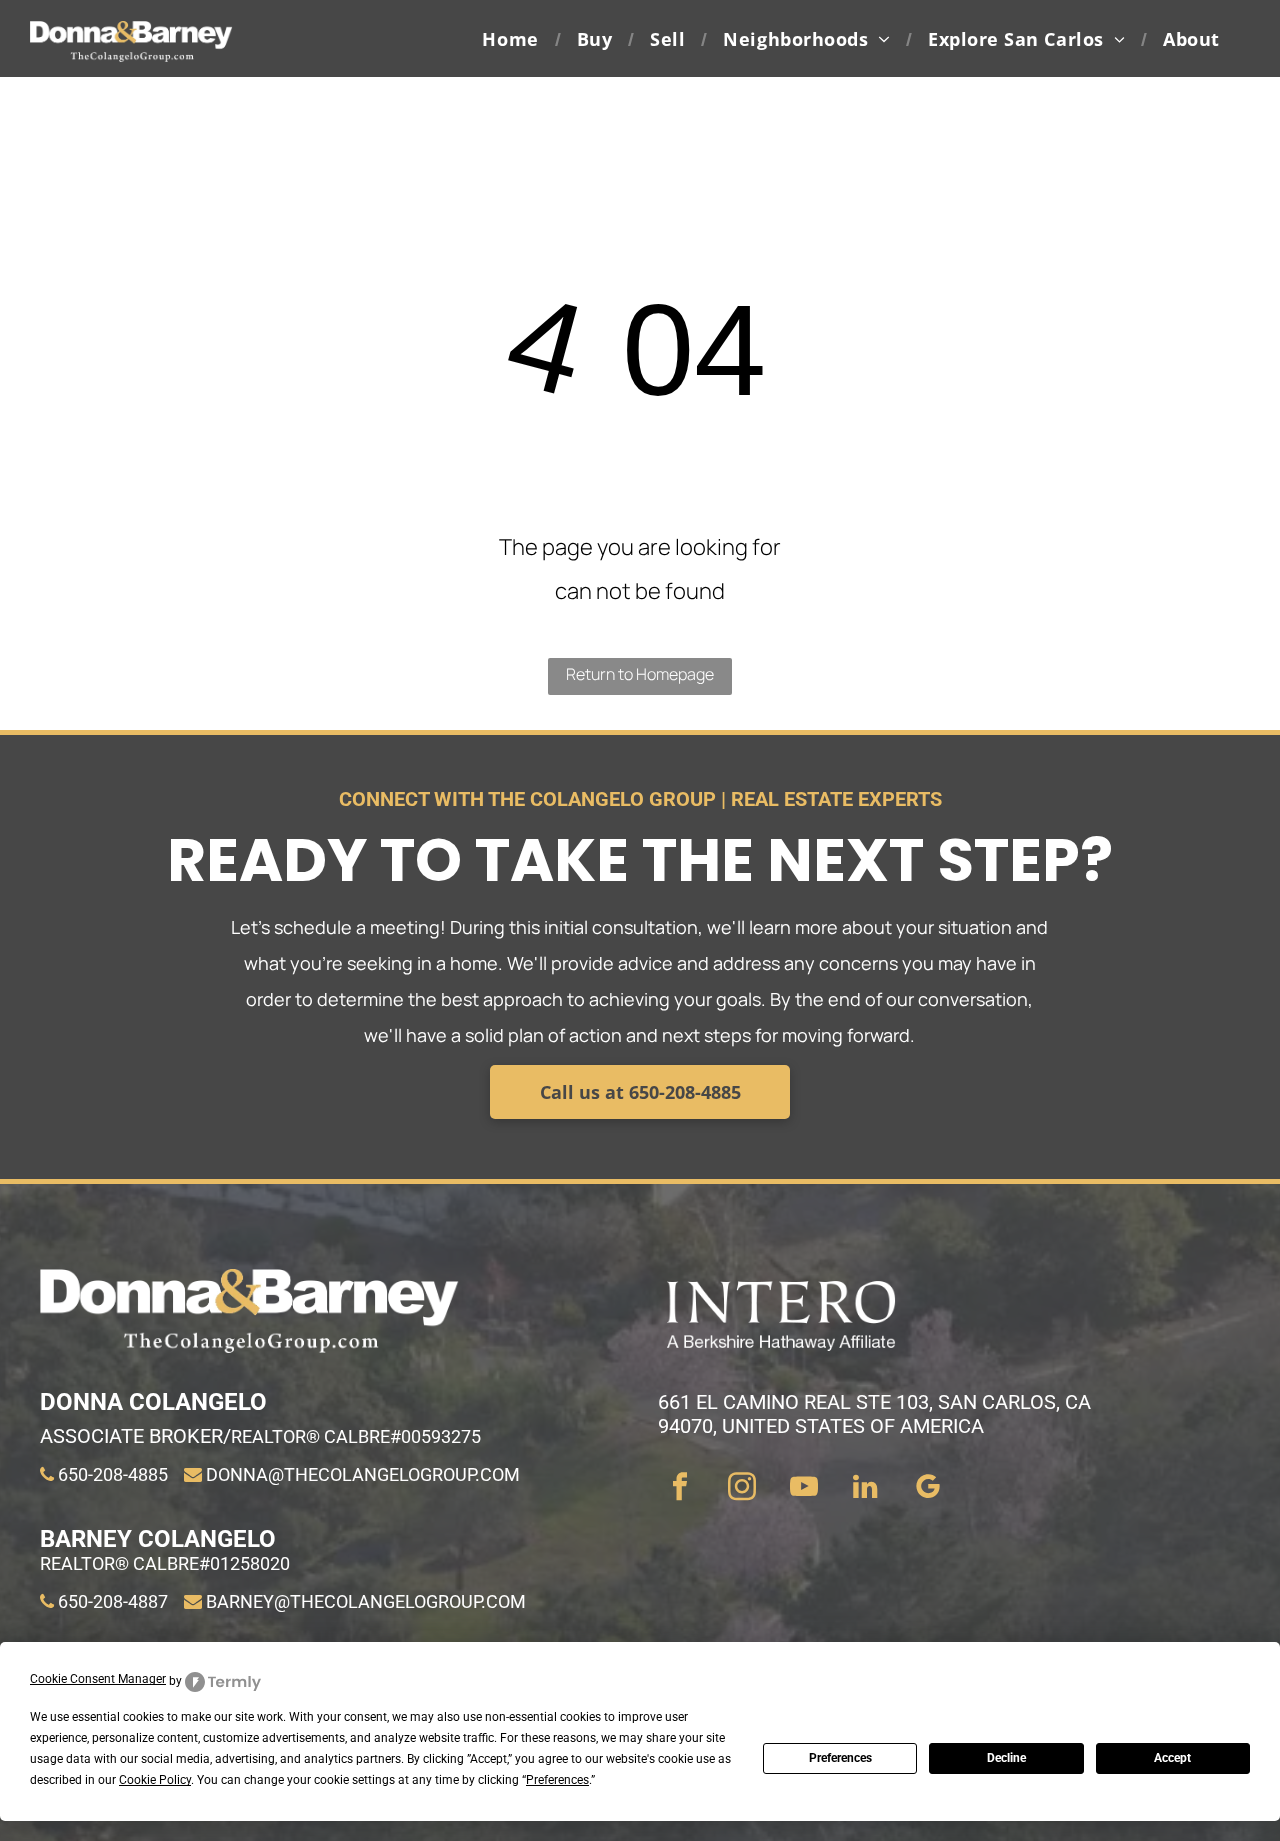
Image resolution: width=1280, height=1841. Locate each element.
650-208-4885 (113, 1474)
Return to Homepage (640, 674)
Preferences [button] (557, 1780)
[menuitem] (514, 38)
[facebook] (679, 1489)
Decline (1006, 1758)
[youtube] (803, 1489)
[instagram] (741, 1489)
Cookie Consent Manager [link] (98, 1679)
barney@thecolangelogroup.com (366, 1601)
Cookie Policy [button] (155, 1780)
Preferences (840, 1758)
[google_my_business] (927, 1489)
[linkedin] (865, 1489)
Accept (1172, 1758)
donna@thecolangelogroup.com (363, 1474)
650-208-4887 (113, 1601)
